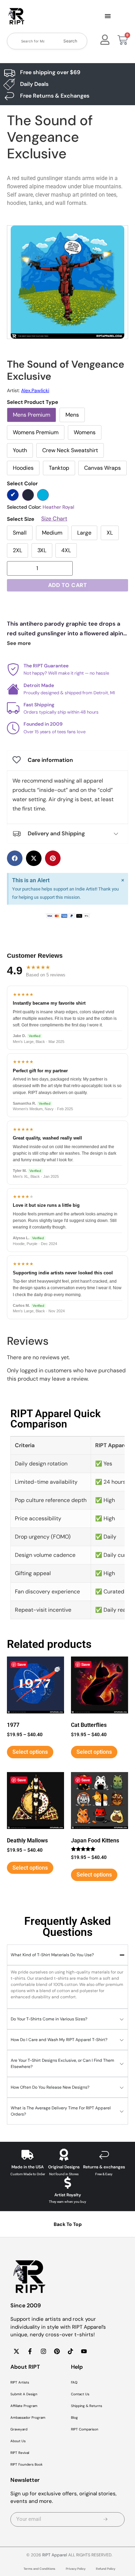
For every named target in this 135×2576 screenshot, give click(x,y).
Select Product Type (33, 402)
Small (20, 533)
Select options (30, 1752)
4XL (66, 550)
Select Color (22, 484)
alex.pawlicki (35, 390)
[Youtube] (84, 2351)
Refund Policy (106, 2569)
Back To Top (68, 2224)
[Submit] (106, 2519)
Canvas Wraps (102, 468)
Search (70, 41)
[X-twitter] (16, 2351)
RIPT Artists (20, 2382)
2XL (17, 550)
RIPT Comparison (85, 2429)
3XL (42, 550)
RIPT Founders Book (26, 2464)
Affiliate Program (24, 2406)
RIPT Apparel (55, 2555)
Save (22, 1664)
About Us (18, 2441)
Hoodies (23, 468)
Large (84, 533)
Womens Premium (36, 432)
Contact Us (80, 2394)
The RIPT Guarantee (46, 666)
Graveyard (19, 2429)
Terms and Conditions (39, 2569)
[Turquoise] (43, 495)
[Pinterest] (57, 2351)
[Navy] (28, 495)
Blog (74, 2418)
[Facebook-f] (30, 2351)
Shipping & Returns (87, 2406)
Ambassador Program (28, 2418)
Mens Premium (31, 415)
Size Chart (54, 519)
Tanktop (59, 468)
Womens (85, 432)
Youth (20, 450)
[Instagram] (43, 2351)
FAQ (74, 2382)
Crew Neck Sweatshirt (70, 450)
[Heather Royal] (13, 495)
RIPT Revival (20, 2453)
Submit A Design (24, 2394)
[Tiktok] (70, 2351)
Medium (52, 533)
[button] (108, 17)
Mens (72, 415)
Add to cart (68, 585)
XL (110, 533)
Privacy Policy (76, 2569)
